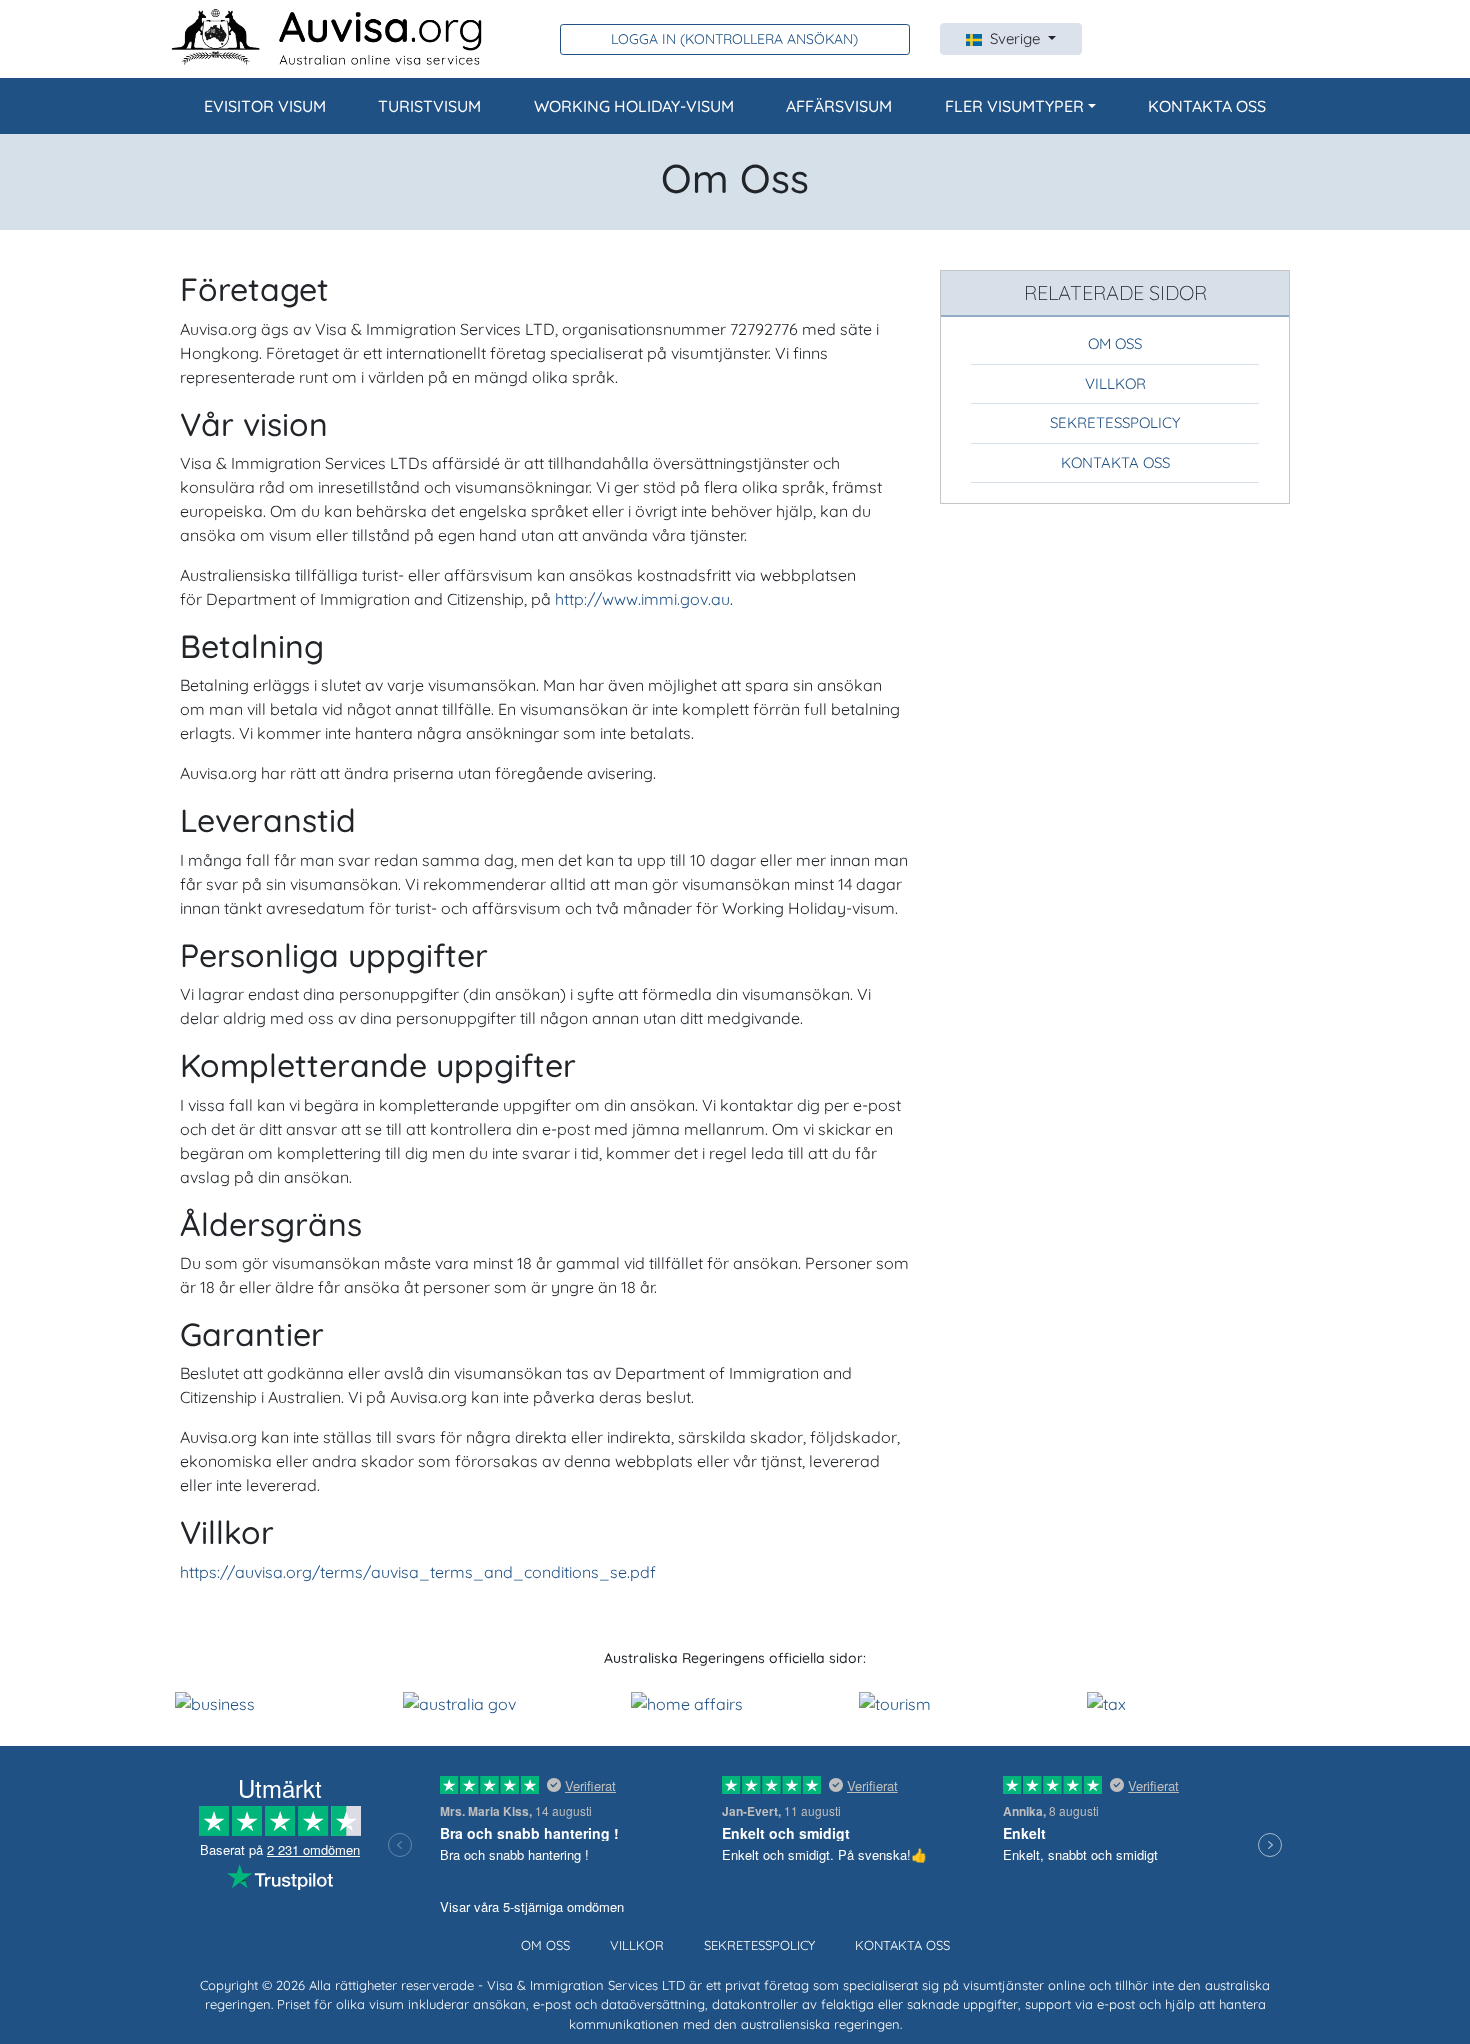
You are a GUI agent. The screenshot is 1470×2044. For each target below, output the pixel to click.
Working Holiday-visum (634, 106)
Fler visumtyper (1014, 106)
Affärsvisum (839, 106)
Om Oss (1115, 343)
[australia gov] (459, 1702)
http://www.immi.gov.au (642, 599)
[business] (215, 1702)
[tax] (1106, 1702)
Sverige (1017, 38)
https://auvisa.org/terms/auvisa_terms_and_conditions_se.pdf (418, 1572)
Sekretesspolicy (1115, 422)
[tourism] (895, 1702)
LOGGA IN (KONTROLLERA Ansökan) (734, 39)
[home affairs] (687, 1702)
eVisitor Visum (265, 106)
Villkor (1115, 383)
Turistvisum (429, 106)
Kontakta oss (1207, 106)
